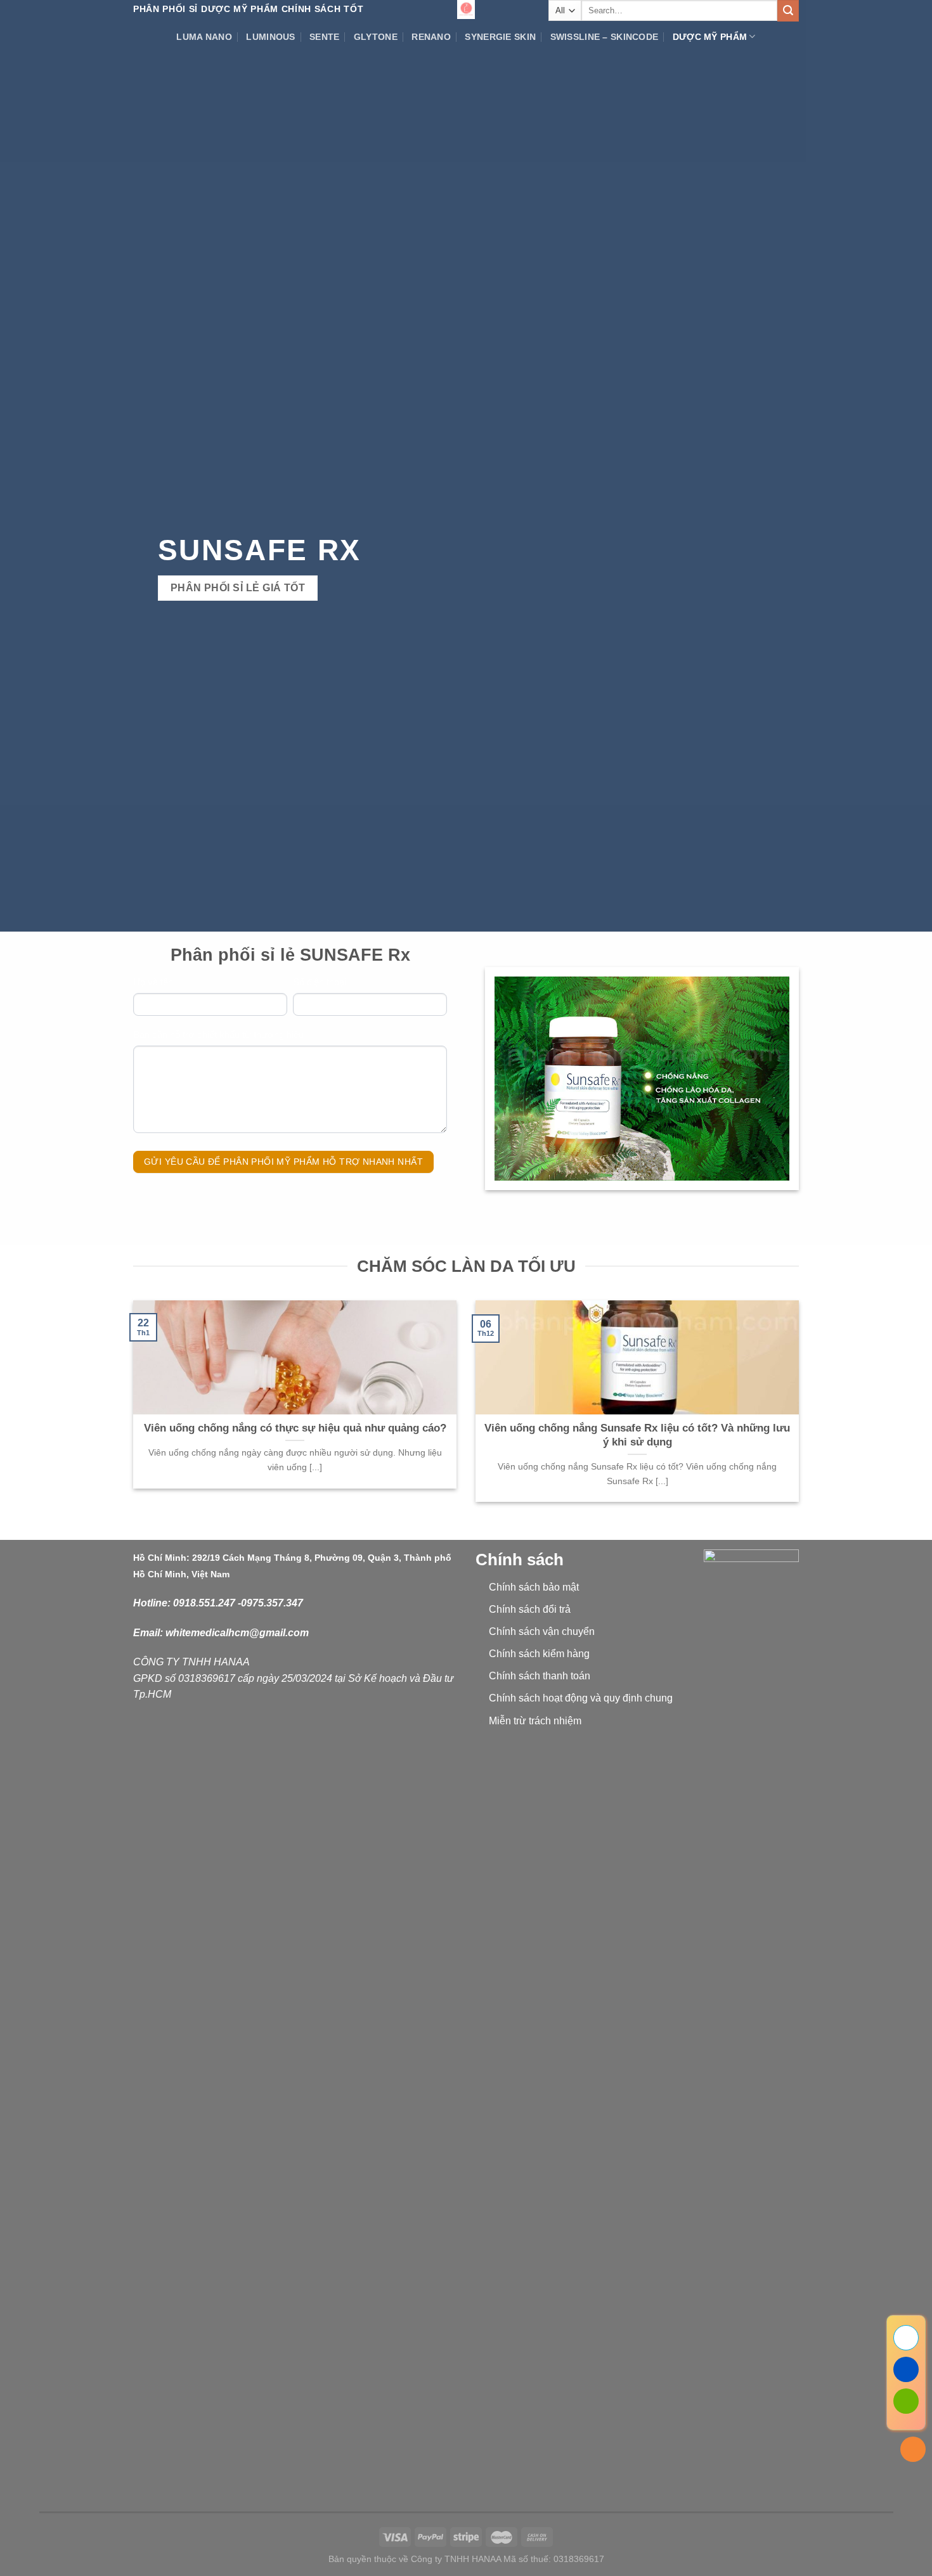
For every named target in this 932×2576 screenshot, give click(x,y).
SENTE (324, 37)
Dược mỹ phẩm (710, 37)
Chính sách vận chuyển (542, 1631)
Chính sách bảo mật (534, 1587)
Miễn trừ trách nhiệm (535, 1721)
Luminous (270, 37)
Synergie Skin (500, 37)
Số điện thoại (320, 982)
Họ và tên (153, 982)
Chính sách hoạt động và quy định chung (581, 1698)
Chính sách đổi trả (530, 1609)
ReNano (431, 37)
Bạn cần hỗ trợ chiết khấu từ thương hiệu (218, 1035)
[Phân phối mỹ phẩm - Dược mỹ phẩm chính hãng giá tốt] (466, 10)
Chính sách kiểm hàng (539, 1654)
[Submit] (788, 11)
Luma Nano (204, 37)
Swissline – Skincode (605, 37)
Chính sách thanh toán (540, 1676)
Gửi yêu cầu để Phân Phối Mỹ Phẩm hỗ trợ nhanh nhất (283, 1162)
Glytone (376, 37)
